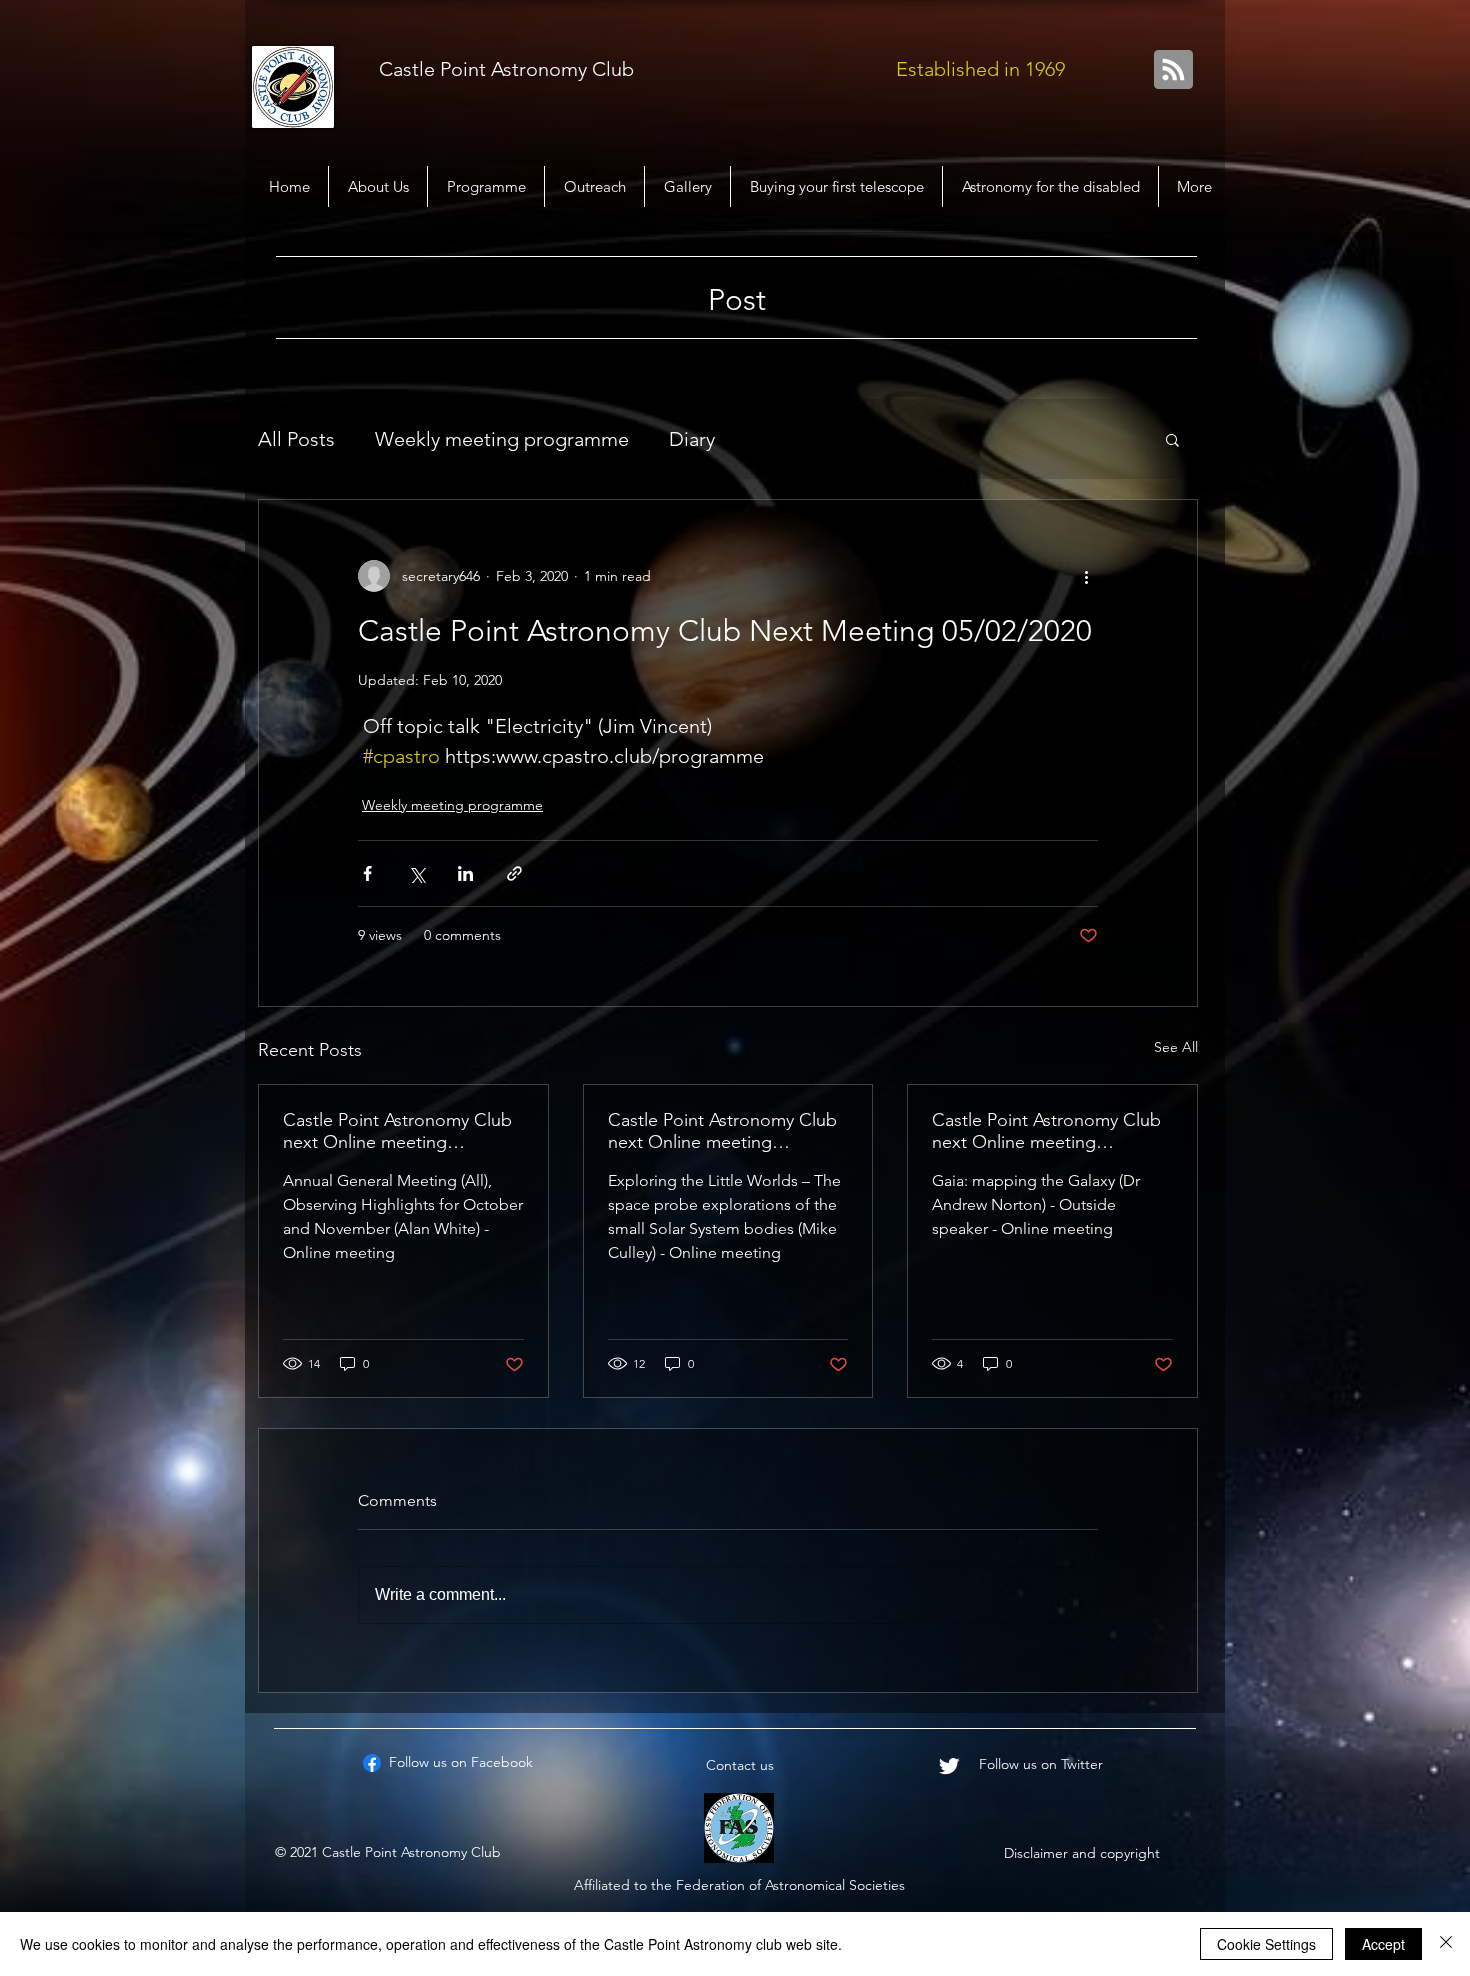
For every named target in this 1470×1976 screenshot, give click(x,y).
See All (1176, 1047)
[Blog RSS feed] (1173, 70)
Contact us (740, 1765)
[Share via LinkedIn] (465, 873)
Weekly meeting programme (502, 439)
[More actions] (1086, 576)
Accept (1383, 1944)
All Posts (296, 439)
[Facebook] (372, 1763)
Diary (692, 439)
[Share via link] (514, 873)
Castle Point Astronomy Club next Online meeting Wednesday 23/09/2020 (722, 1131)
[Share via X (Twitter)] (416, 873)
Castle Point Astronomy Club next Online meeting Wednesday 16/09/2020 (1046, 1131)
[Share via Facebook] (367, 873)
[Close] (1446, 1944)
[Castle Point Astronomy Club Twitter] (949, 1766)
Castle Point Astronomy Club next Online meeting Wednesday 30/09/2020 (397, 1131)
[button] (1172, 439)
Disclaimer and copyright (1082, 1853)
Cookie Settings (1266, 1944)
